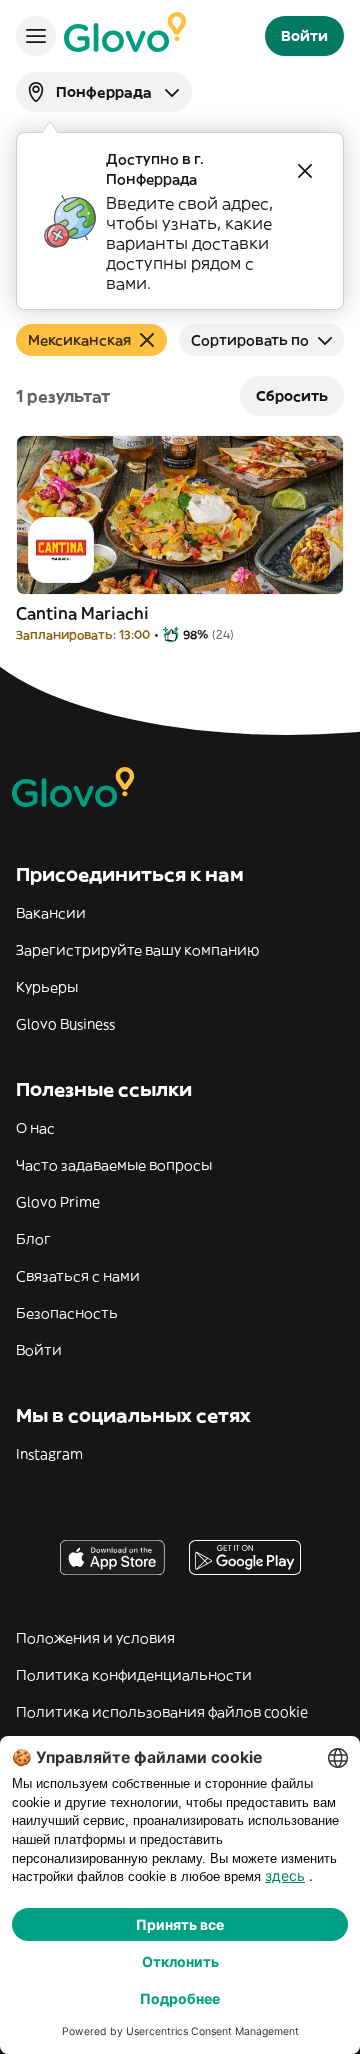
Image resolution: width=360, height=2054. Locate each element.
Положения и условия (95, 1638)
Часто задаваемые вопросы (114, 1165)
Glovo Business (65, 1024)
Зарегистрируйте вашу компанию (137, 950)
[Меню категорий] (36, 36)
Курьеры (47, 987)
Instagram (49, 1454)
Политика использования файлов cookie (162, 1712)
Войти (39, 1350)
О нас (35, 1128)
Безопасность (67, 1313)
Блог (33, 1239)
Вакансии (51, 913)
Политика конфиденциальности (134, 1675)
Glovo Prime (58, 1202)
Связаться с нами (78, 1276)
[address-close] (305, 171)
